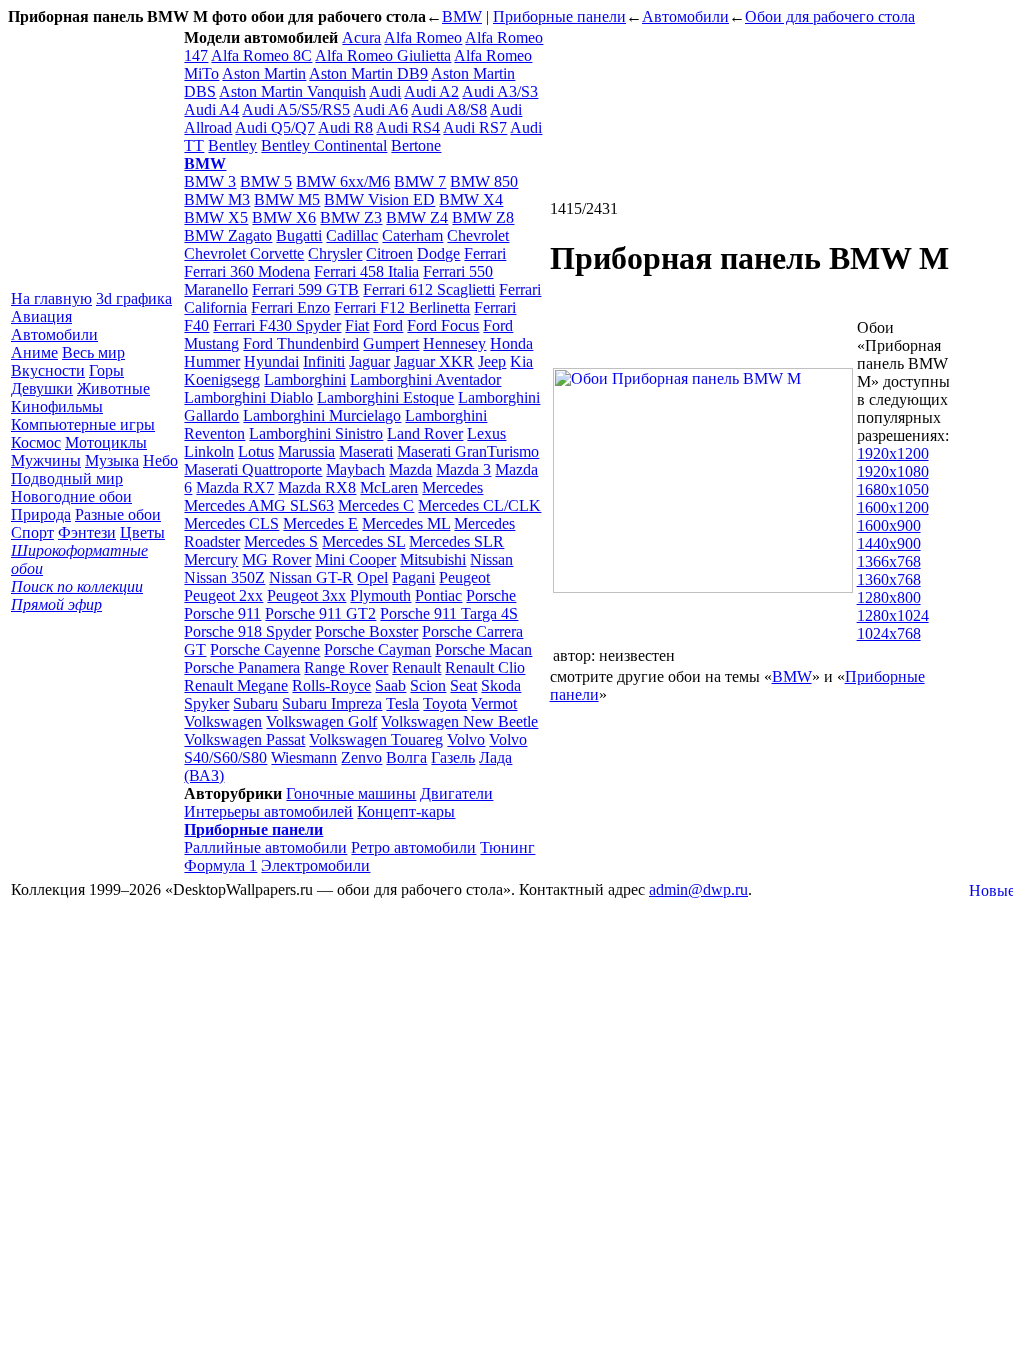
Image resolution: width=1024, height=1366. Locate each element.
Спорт (32, 532)
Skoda (501, 685)
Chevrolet (478, 235)
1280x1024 (893, 615)
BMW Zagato (228, 235)
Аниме (34, 352)
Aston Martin (264, 73)
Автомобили (685, 16)
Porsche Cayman (377, 649)
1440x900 (889, 543)
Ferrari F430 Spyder (277, 325)
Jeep (492, 361)
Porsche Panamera (242, 667)
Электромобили (315, 865)
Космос (36, 442)
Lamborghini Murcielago (322, 415)
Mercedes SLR (456, 541)
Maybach (355, 469)
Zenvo (361, 757)
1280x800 (889, 597)
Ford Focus (443, 325)
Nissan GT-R (311, 577)
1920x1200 (893, 453)
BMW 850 (484, 181)
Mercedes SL (363, 541)
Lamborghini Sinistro (316, 433)
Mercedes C (376, 505)
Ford (388, 325)
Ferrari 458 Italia (366, 271)
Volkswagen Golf (321, 721)
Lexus (486, 433)
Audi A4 (211, 109)
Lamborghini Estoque (385, 397)
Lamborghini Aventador (425, 379)
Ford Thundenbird (301, 343)
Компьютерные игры (83, 424)
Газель (453, 757)
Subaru (255, 703)
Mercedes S (281, 541)
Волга (406, 757)
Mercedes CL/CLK (479, 505)
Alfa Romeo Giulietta (383, 55)
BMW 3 (210, 181)
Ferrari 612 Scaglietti (429, 289)
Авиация (41, 316)
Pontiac (438, 595)
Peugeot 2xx (223, 595)
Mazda (410, 469)
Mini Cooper (355, 559)
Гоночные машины (351, 793)
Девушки (42, 388)
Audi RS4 (408, 127)
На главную (51, 298)
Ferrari (485, 253)
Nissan (491, 559)
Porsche (491, 595)
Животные (113, 388)
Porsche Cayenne (265, 649)
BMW (462, 16)
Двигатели (456, 793)
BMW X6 (284, 217)
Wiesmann (304, 757)
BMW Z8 (483, 217)
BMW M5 (287, 199)
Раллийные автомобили (265, 847)
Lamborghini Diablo (248, 397)
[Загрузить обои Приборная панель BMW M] (703, 587)
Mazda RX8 (317, 487)
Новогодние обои (71, 496)
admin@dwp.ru (698, 889)
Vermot (494, 703)
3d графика (134, 298)
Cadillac (352, 235)
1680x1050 (893, 489)
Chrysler (335, 253)
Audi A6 (380, 109)
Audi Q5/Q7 (275, 127)
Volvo (466, 739)
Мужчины (46, 460)
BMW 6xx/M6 (343, 181)
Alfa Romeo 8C (261, 55)
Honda (511, 343)
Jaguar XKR (434, 361)
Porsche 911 (222, 613)
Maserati (366, 451)
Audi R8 (345, 127)
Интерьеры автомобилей (268, 811)
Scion (428, 685)
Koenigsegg (222, 379)
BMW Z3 (351, 217)
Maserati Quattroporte (253, 469)
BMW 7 (420, 181)
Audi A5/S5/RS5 (296, 109)
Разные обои (118, 514)
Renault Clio (485, 667)
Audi (385, 91)
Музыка (112, 460)
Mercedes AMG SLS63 (259, 505)
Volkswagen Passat (244, 739)
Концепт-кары (406, 811)
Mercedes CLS (231, 523)
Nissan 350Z (224, 577)
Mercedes (452, 487)
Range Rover (346, 667)
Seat (463, 685)
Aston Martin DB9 (368, 73)
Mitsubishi (433, 559)
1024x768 (889, 633)
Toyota (445, 703)
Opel (372, 577)
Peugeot (464, 577)
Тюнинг (507, 847)
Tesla (402, 703)
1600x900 (889, 525)
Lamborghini (305, 379)
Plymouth (380, 595)
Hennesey (454, 343)
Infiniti (324, 361)
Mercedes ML (406, 523)
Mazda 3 (463, 469)
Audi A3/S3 (500, 91)
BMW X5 (216, 217)
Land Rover (425, 433)
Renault (416, 667)
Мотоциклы (106, 442)
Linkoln (209, 451)
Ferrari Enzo (290, 307)
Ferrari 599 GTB (305, 289)
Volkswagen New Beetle (459, 721)
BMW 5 (266, 181)
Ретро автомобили (413, 847)
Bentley (232, 145)
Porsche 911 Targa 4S (449, 613)
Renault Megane (236, 685)
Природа (41, 514)
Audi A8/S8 (449, 109)
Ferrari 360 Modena (247, 271)
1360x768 (889, 579)
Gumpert (391, 343)
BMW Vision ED (379, 199)
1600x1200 (893, 507)
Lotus (256, 451)
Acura (361, 37)
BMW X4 (471, 199)
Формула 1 (220, 865)
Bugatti (299, 235)
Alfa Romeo (423, 37)
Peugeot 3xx (306, 595)
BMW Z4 (417, 217)
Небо (160, 460)
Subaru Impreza (332, 703)
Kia (521, 361)
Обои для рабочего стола (830, 16)
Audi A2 (431, 91)
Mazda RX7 (235, 487)
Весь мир (93, 352)
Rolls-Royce (331, 685)
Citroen (389, 253)
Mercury (211, 559)
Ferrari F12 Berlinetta (402, 307)
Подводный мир (67, 478)
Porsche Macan (483, 649)
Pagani (413, 577)
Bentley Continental (324, 145)
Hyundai (271, 361)
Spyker (206, 703)
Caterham (412, 235)
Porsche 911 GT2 (320, 613)
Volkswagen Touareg (376, 739)
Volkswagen (223, 721)
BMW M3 (217, 199)
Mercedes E (320, 523)
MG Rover (276, 559)
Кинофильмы (57, 406)
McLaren (389, 487)
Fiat (357, 325)
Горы (106, 370)
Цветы (142, 532)
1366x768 (889, 561)
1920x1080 (893, 471)
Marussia (306, 451)
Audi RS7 (475, 127)
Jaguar (369, 361)
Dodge (438, 253)
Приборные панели (559, 16)
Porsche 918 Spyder (247, 631)
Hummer (212, 361)
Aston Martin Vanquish (292, 91)
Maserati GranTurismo (468, 451)
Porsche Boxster (366, 631)
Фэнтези (87, 532)
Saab (390, 685)
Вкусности (48, 370)
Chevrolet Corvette (244, 253)
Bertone (416, 145)
